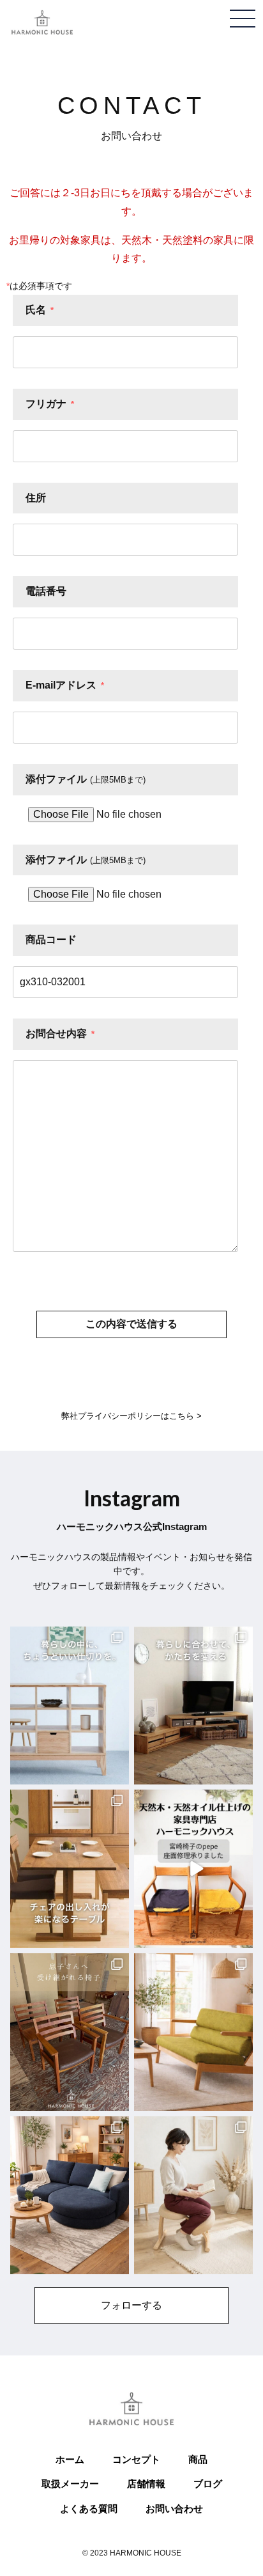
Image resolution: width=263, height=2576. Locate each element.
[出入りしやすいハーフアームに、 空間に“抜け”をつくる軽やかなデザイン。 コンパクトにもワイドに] (193, 2032)
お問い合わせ (174, 2509)
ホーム (70, 2459)
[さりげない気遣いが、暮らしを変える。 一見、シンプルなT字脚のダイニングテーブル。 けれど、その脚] (70, 1869)
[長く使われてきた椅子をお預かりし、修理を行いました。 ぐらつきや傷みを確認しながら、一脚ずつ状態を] (70, 2032)
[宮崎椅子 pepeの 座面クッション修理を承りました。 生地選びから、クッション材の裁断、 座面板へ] (193, 1869)
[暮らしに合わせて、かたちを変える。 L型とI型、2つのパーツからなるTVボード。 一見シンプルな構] (193, 1706)
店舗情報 (146, 2484)
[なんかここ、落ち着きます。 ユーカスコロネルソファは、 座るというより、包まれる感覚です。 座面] (70, 2195)
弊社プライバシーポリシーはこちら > (131, 1416)
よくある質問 (89, 2509)
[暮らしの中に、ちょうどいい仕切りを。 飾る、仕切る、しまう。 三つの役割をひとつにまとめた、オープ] (70, 1706)
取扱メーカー (70, 2484)
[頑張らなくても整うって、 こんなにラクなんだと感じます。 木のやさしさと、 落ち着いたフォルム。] (193, 2195)
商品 (198, 2459)
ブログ (208, 2484)
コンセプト (136, 2459)
